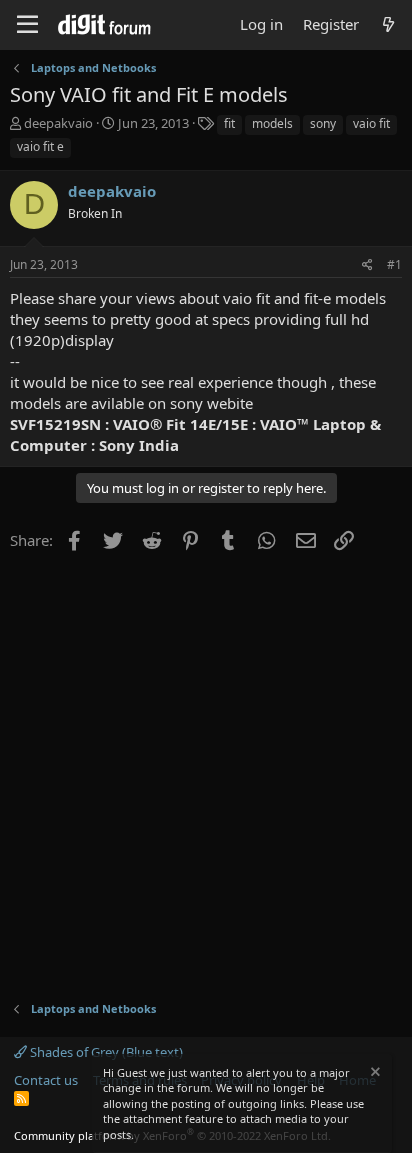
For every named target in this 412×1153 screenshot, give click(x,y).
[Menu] (27, 25)
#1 (394, 264)
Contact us (46, 1080)
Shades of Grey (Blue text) (105, 1052)
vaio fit (371, 123)
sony (323, 123)
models (272, 123)
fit (229, 123)
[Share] (367, 265)
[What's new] (388, 24)
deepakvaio (58, 123)
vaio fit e (40, 146)
